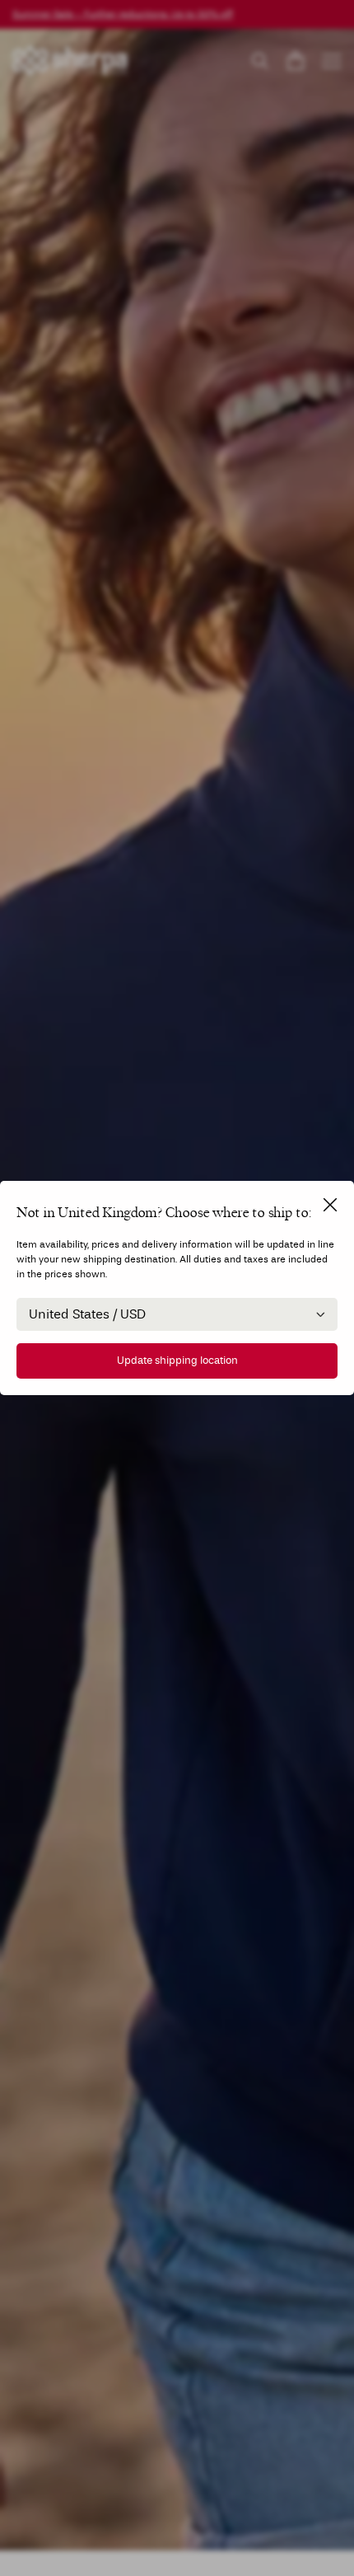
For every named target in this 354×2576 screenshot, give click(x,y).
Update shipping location (177, 1361)
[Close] (330, 1205)
